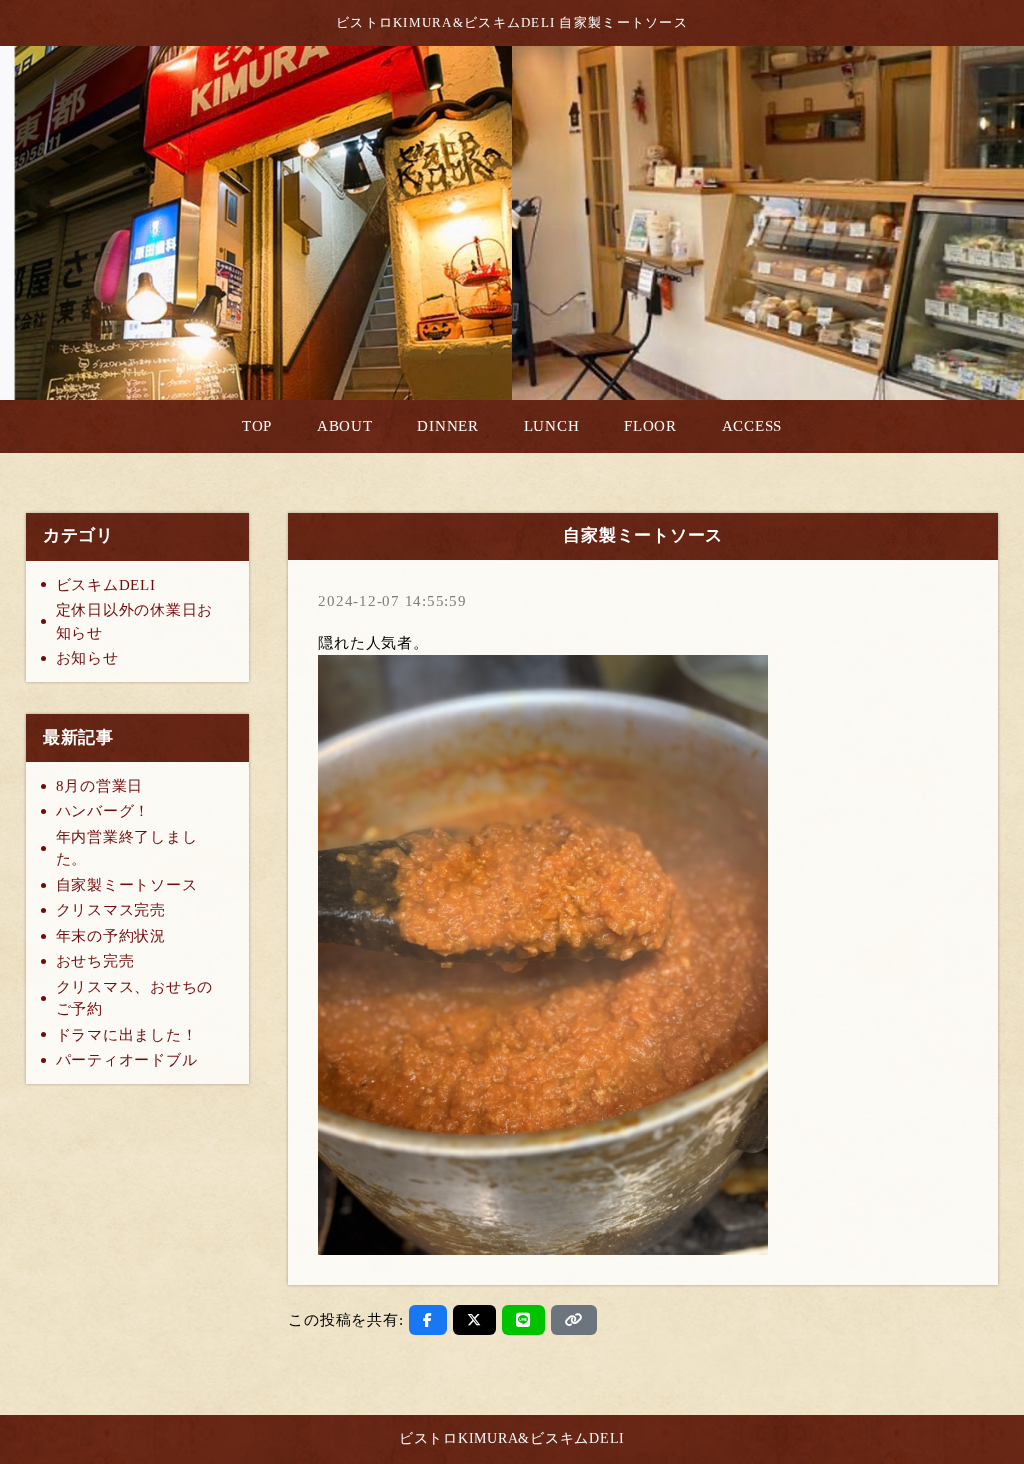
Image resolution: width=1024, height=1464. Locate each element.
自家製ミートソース (127, 885)
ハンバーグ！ (103, 811)
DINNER (448, 426)
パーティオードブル (127, 1060)
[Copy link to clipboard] (574, 1320)
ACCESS (752, 426)
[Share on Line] (523, 1320)
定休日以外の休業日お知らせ (135, 621)
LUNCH (552, 426)
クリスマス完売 (111, 910)
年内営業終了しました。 (127, 848)
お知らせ (87, 658)
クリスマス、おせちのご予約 (135, 998)
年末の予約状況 (111, 936)
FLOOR (650, 426)
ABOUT (345, 426)
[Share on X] (474, 1320)
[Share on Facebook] (428, 1320)
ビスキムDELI (106, 585)
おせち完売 (95, 961)
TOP (257, 426)
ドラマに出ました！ (127, 1035)
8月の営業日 (100, 786)
